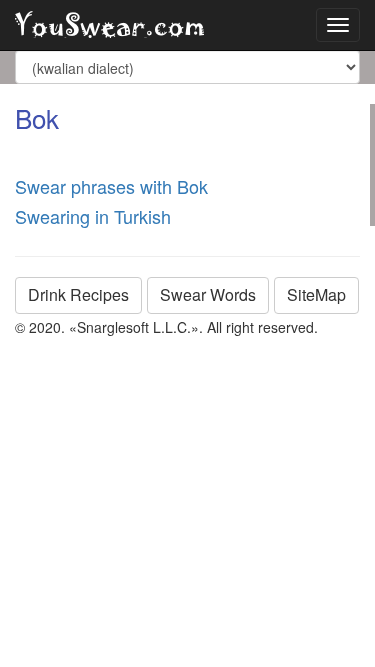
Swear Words (208, 294)
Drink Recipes (78, 294)
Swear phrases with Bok (111, 186)
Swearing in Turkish (93, 216)
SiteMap (316, 294)
